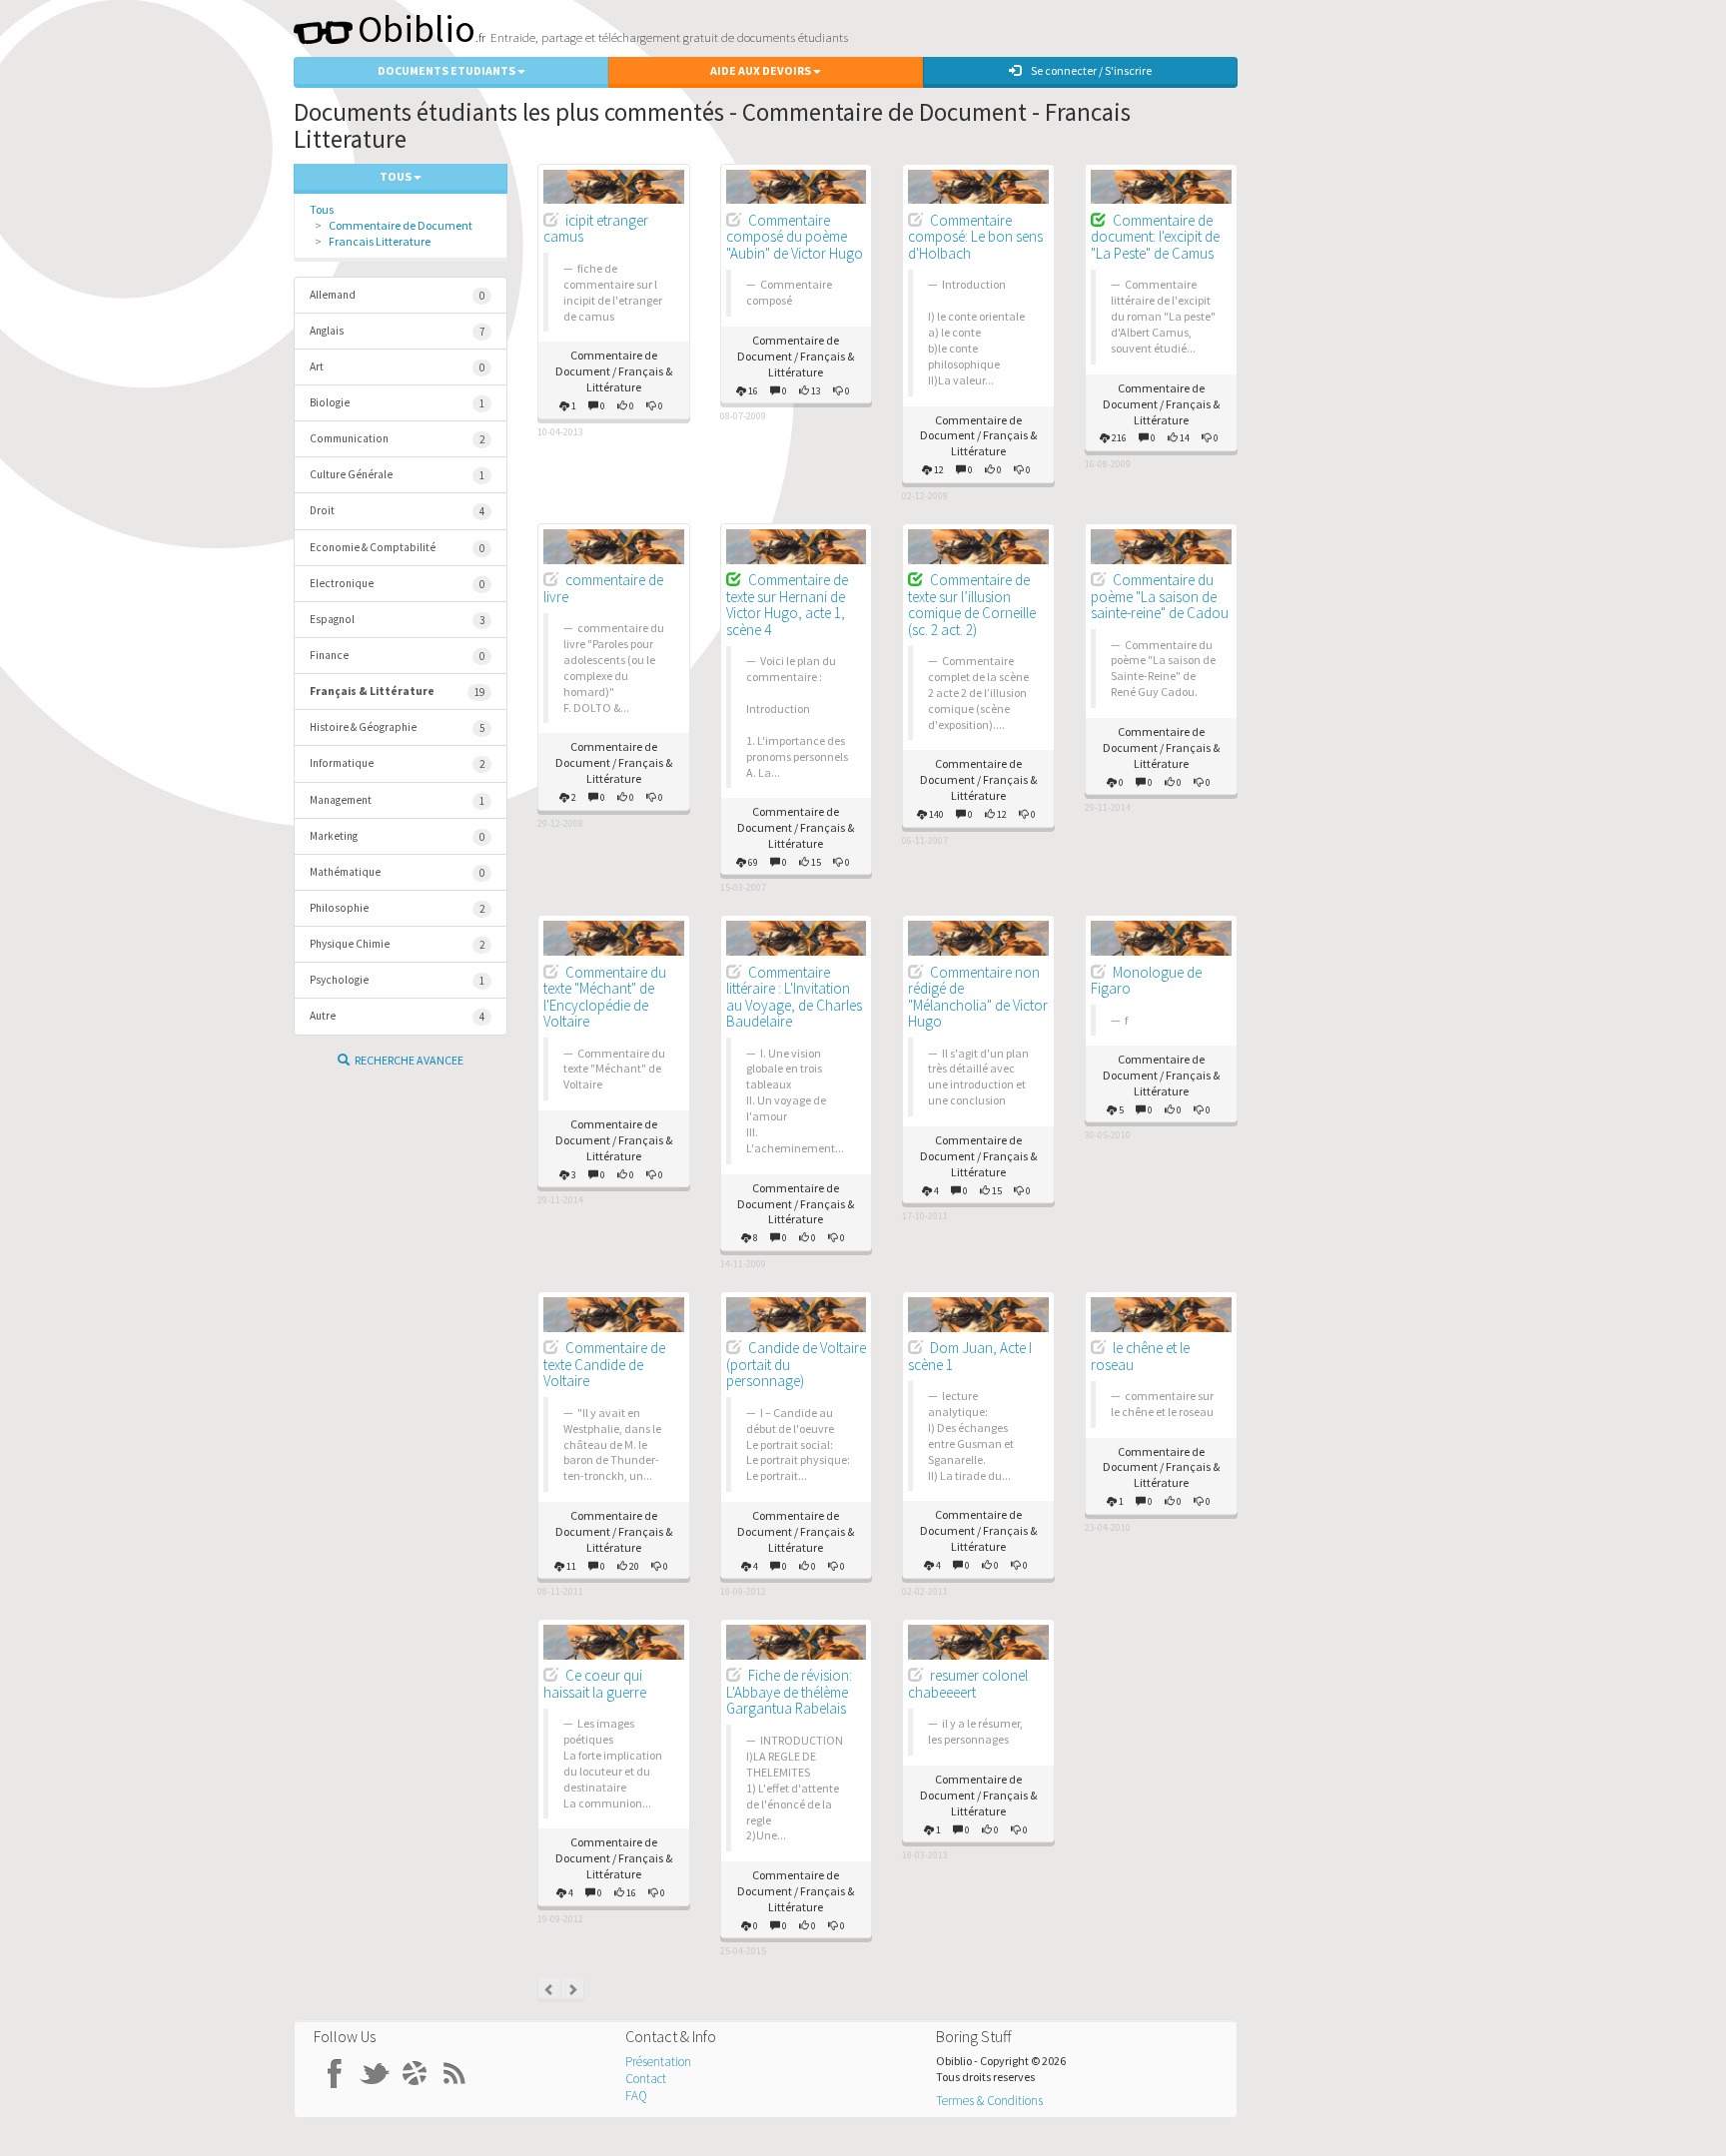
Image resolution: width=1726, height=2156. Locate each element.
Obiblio (417, 28)
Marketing (397, 836)
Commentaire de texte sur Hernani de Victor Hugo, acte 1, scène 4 (787, 605)
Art (397, 367)
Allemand (397, 295)
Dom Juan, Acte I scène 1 (970, 1356)
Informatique (397, 763)
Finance (397, 656)
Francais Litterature (380, 241)
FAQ (636, 2096)
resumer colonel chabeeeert (968, 1684)
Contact (646, 2079)
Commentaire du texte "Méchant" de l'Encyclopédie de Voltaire (605, 997)
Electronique (397, 584)
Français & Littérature (397, 692)
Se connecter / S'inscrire (1091, 70)
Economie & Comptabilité (397, 548)
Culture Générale (397, 475)
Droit (397, 511)
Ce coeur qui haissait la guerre (595, 1684)
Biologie (397, 403)
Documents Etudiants (447, 70)
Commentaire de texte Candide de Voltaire (604, 1364)
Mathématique (397, 872)
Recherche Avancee (409, 1060)
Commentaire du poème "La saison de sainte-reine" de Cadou (1160, 596)
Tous (322, 209)
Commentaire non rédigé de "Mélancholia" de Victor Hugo (978, 997)
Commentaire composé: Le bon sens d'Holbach (975, 237)
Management (397, 800)
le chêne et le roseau (1140, 1356)
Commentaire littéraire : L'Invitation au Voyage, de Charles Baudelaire (794, 997)
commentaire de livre (603, 588)
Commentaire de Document (401, 225)
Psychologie (397, 980)
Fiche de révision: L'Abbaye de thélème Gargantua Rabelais (789, 1692)
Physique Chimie (397, 944)
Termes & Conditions (989, 2101)
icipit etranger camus (596, 229)
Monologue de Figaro (1146, 981)
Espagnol (397, 620)
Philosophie (397, 908)
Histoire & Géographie (397, 727)
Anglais (397, 331)
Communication (397, 439)
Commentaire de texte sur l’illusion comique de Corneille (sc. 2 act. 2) (972, 605)
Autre (397, 1016)
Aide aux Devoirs (762, 70)
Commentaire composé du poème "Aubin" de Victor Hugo (795, 237)
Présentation (658, 2062)
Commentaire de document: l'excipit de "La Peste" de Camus (1155, 237)
